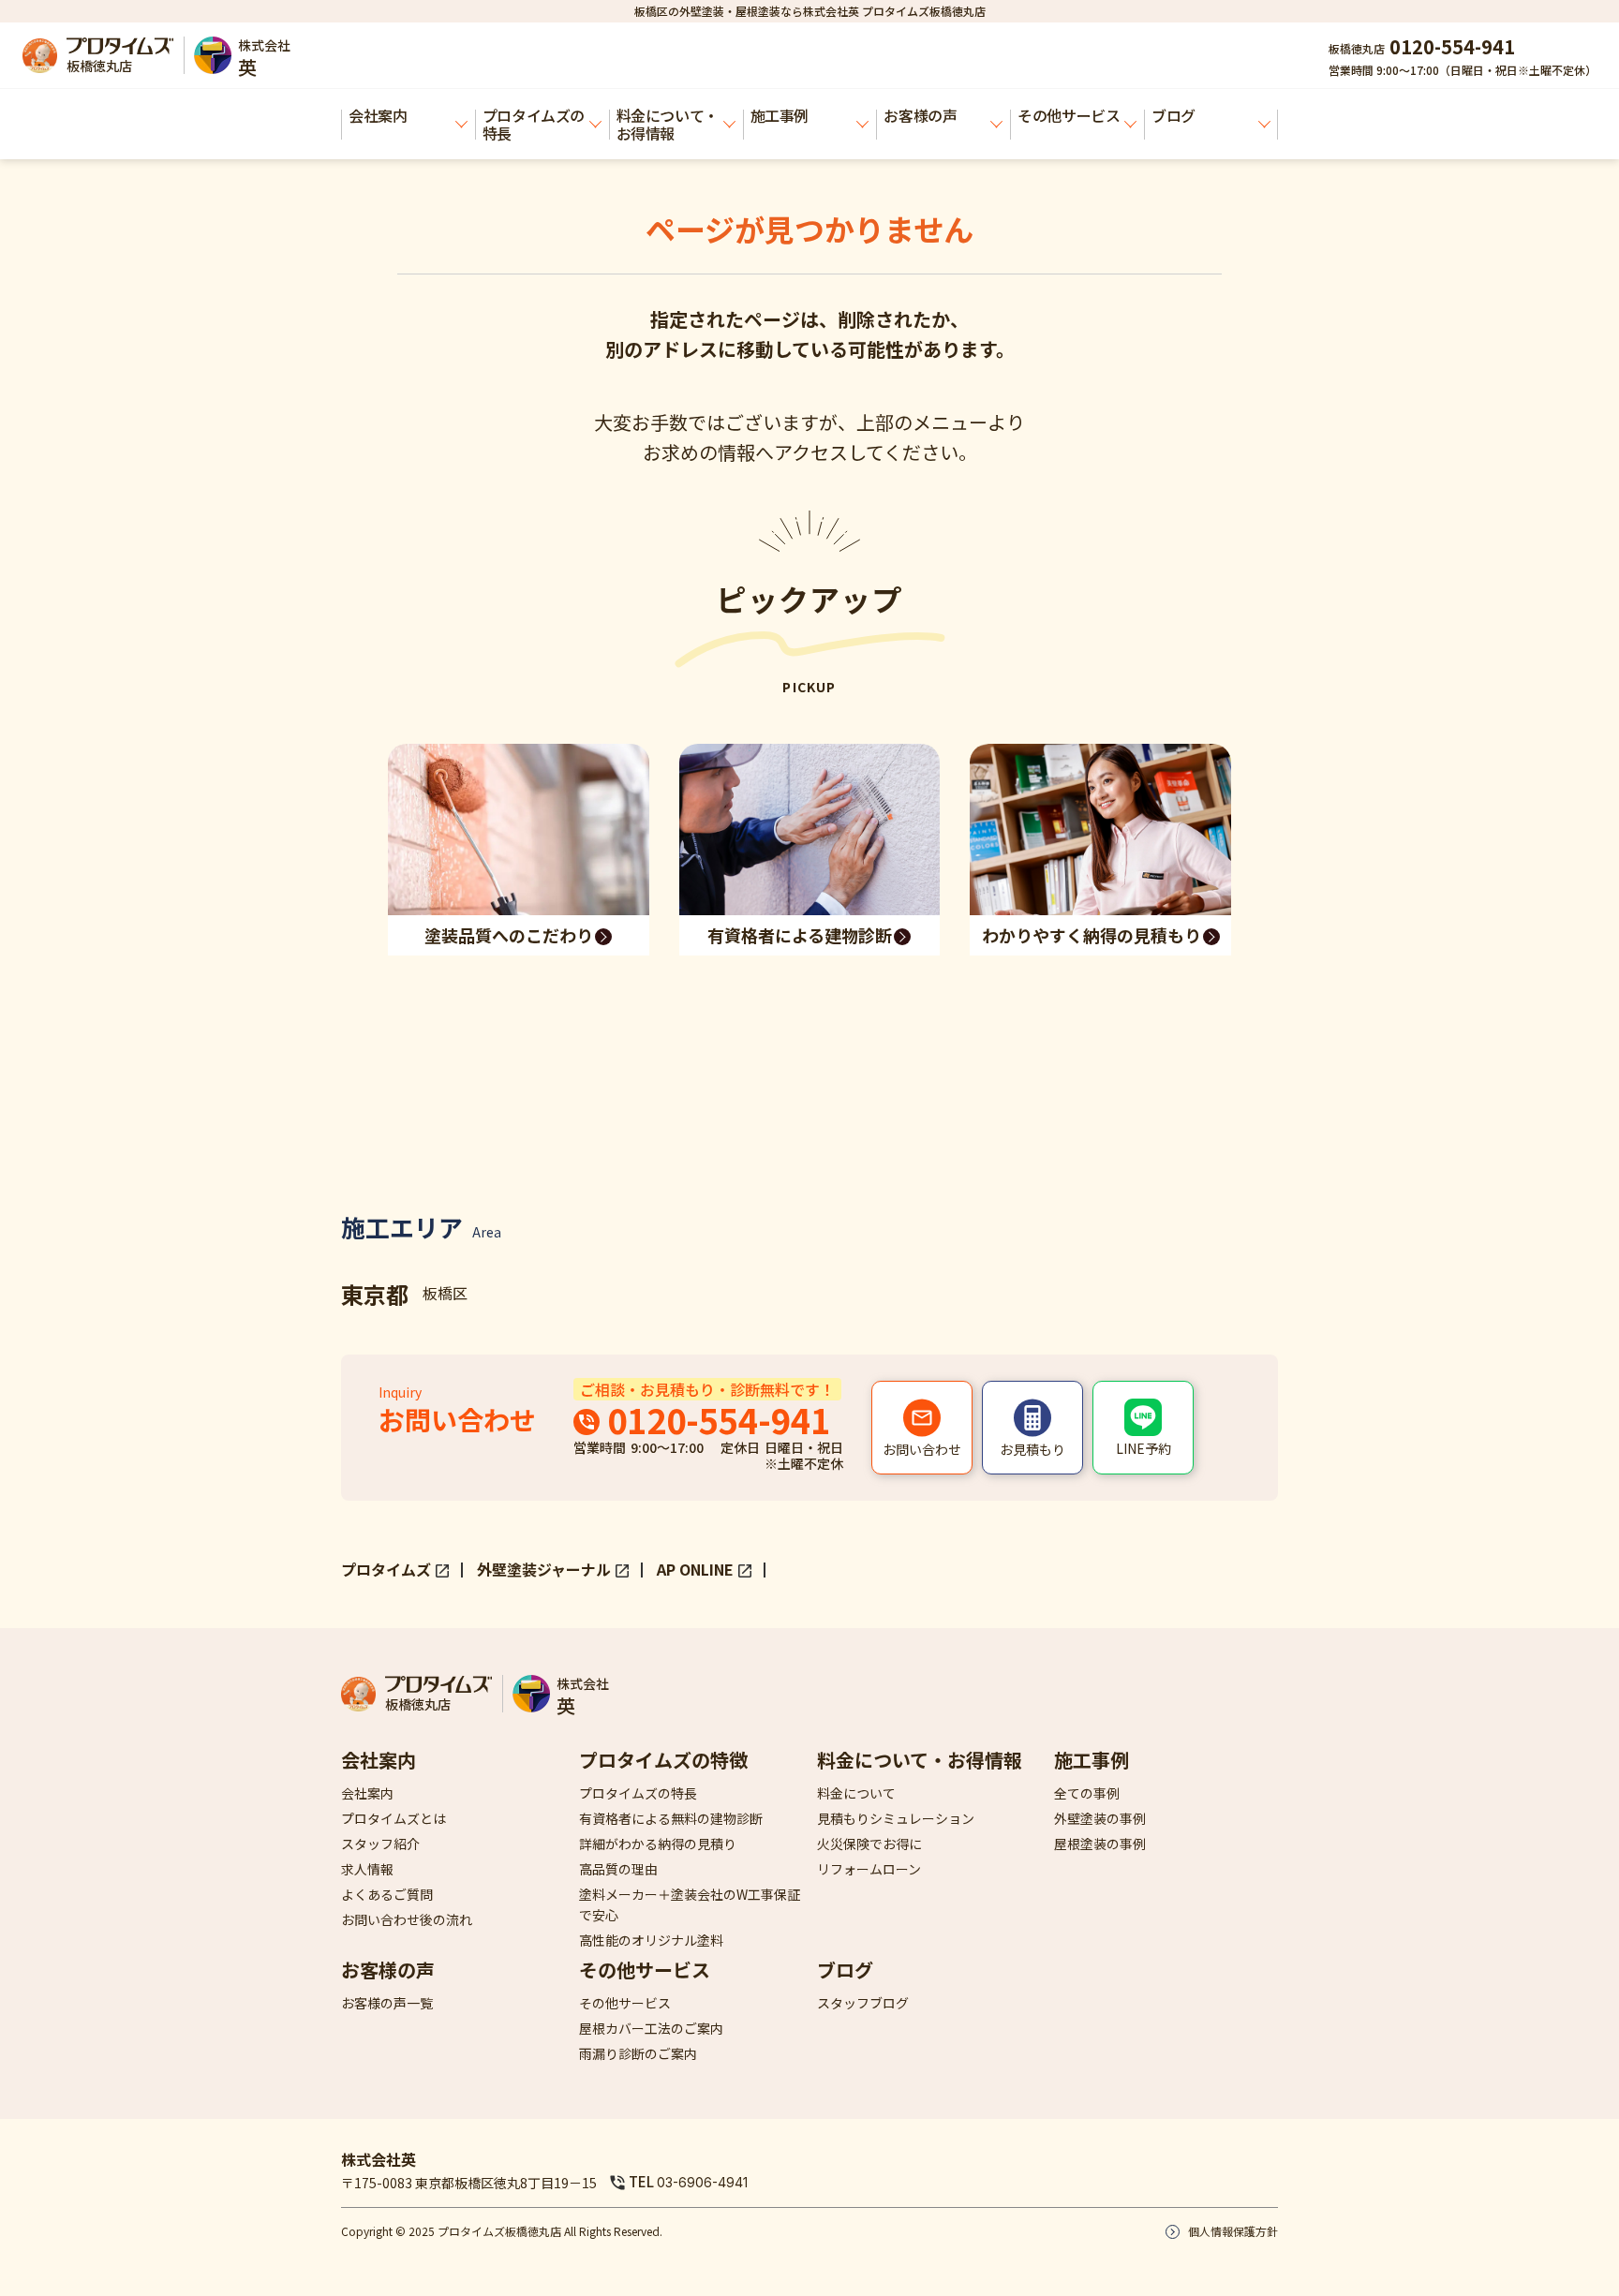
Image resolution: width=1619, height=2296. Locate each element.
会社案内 (378, 115)
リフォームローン (869, 1869)
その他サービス (1069, 115)
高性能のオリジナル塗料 (651, 1940)
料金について (856, 1793)
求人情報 (367, 1869)
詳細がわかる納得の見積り (658, 1844)
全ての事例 (1087, 1793)
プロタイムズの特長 (534, 124)
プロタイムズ (386, 1569)
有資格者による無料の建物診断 (671, 1818)
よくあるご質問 (387, 1894)
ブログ (1173, 115)
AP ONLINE (695, 1569)
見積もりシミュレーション (896, 1818)
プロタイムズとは (394, 1818)
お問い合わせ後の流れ (407, 1919)
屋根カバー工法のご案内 (651, 2028)
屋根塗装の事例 (1100, 1844)
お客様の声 (920, 115)
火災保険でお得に (869, 1844)
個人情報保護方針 (1233, 2231)
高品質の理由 (618, 1869)
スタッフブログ (863, 2003)
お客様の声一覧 (387, 2003)
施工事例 (780, 115)
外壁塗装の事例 (1100, 1818)
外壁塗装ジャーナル (544, 1569)
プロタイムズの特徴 (663, 1760)
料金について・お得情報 (668, 124)
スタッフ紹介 (380, 1844)
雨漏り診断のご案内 (638, 2053)
